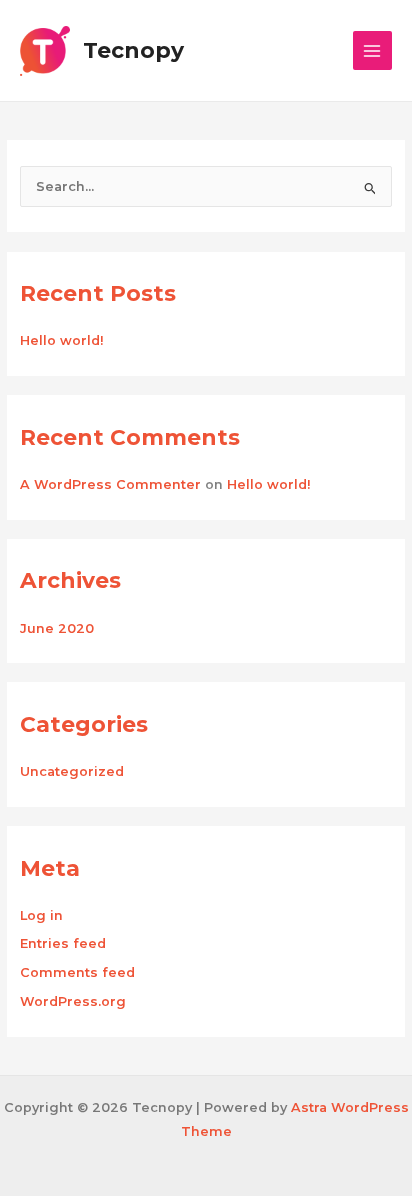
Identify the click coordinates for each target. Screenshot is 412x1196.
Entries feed (63, 943)
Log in (41, 915)
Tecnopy (133, 50)
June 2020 (57, 628)
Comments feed (77, 972)
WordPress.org (73, 1001)
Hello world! (62, 340)
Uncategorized (72, 771)
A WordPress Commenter (110, 484)
